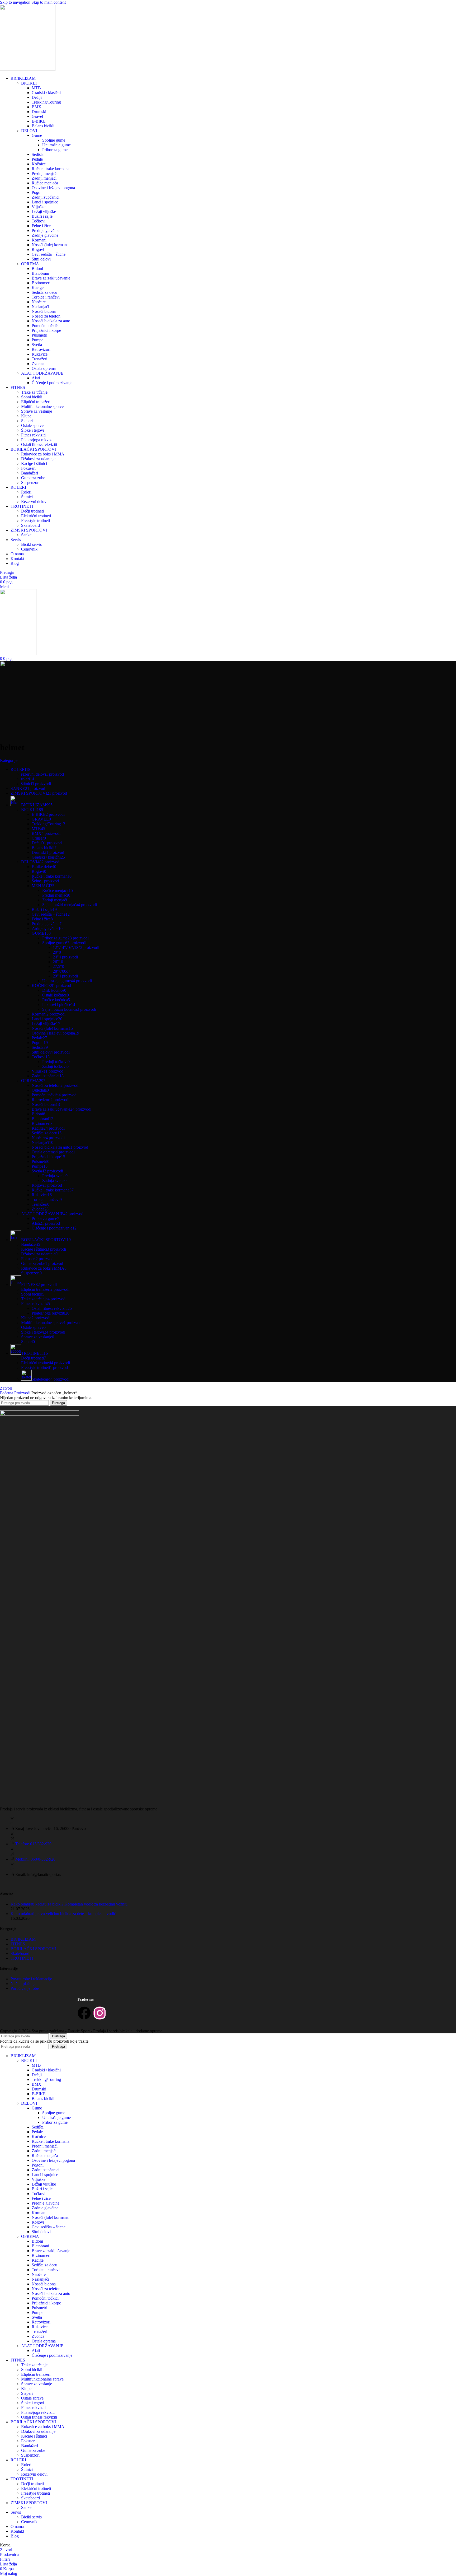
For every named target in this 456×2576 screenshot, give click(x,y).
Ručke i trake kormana (51, 169)
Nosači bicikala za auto (51, 321)
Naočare (39, 302)
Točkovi (39, 221)
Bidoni (37, 269)
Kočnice (39, 164)
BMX (37, 107)
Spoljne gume (54, 140)
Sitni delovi (41, 259)
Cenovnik (29, 549)
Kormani (39, 240)
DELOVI (29, 131)
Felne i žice (41, 226)
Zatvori (6, 1388)
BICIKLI (29, 83)
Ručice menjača (45, 183)
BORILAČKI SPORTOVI (33, 1949)
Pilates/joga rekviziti (38, 440)
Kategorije (9, 760)
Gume (37, 135)
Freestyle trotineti (35, 521)
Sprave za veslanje (37, 411)
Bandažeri (30, 473)
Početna (7, 1393)
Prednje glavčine (46, 230)
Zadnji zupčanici (46, 197)
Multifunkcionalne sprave (42, 406)
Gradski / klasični (46, 93)
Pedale (37, 159)
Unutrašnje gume (56, 145)
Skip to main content (49, 2)
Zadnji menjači (44, 178)
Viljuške (39, 207)
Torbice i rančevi (46, 297)
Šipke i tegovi (33, 430)
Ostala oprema (44, 368)
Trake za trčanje (34, 392)
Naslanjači (40, 307)
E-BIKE (39, 121)
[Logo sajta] (28, 69)
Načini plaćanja (23, 1984)
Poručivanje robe (25, 1988)
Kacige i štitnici (34, 464)
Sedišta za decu (44, 292)
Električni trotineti (36, 516)
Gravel (37, 116)
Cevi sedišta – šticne (49, 254)
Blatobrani (40, 273)
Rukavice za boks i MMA (43, 454)
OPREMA (30, 264)
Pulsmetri (39, 335)
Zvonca (38, 364)
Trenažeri (39, 359)
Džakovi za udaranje (38, 459)
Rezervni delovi (34, 502)
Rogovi (38, 250)
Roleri (26, 492)
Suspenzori (30, 483)
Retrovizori (41, 349)
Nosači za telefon (46, 316)
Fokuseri (28, 468)
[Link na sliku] (40, 1414)
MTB (36, 88)
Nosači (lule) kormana (50, 245)
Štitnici (27, 497)
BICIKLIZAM (23, 1939)
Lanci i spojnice (45, 202)
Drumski (39, 112)
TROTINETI (22, 1958)
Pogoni (38, 192)
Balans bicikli (43, 126)
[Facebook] (84, 2013)
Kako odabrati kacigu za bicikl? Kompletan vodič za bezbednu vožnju (69, 1904)
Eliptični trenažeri (36, 402)
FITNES (18, 1944)
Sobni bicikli (32, 397)
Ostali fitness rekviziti (39, 444)
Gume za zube (33, 478)
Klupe (26, 416)
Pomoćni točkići (45, 326)
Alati (36, 378)
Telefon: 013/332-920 (33, 1844)
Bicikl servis (31, 544)
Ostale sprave (32, 425)
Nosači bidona (44, 311)
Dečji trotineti (32, 511)
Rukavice (40, 354)
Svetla (37, 345)
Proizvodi (23, 1393)
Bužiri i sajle (42, 216)
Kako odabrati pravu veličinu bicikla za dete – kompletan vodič (63, 1914)
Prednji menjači (45, 173)
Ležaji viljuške (44, 211)
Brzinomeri (41, 283)
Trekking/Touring (46, 102)
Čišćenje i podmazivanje (52, 383)
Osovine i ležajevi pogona (53, 188)
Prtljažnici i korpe (46, 330)
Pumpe (37, 340)
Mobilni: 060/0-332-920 (35, 1859)
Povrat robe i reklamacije (31, 1979)
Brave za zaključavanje (51, 278)
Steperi (27, 421)
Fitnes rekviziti (33, 435)
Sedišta (38, 154)
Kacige (38, 288)
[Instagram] (100, 2013)
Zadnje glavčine (45, 235)
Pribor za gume (55, 150)
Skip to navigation (16, 2)
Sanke (26, 535)
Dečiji (37, 97)
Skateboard (30, 525)
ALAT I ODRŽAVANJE (42, 373)
